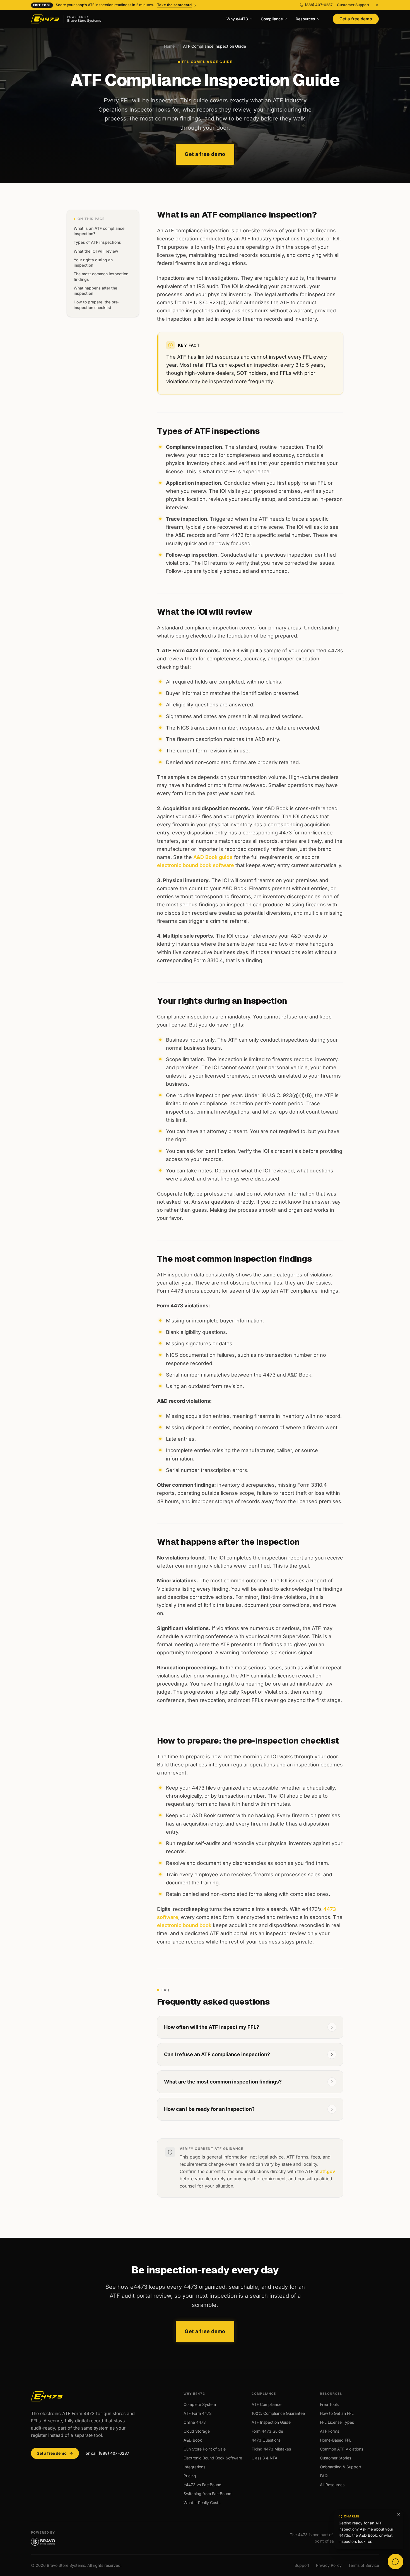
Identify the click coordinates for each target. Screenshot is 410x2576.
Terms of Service (364, 2565)
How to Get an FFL (337, 2413)
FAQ (324, 2476)
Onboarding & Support (341, 2467)
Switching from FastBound (208, 2494)
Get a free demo (356, 19)
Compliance (272, 19)
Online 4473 (195, 2422)
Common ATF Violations (342, 2449)
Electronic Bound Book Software (213, 2458)
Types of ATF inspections (97, 242)
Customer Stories (336, 2458)
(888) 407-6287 (319, 5)
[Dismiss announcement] (377, 5)
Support (302, 2565)
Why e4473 (237, 19)
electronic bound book (184, 1925)
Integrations (194, 2467)
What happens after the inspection (95, 291)
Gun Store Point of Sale (205, 2449)
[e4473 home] (47, 2396)
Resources (305, 19)
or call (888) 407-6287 (107, 2453)
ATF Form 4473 (198, 2413)
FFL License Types (337, 2422)
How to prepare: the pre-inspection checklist (97, 305)
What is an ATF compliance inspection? (99, 231)
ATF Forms (330, 2431)
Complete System (200, 2404)
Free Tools (329, 2404)
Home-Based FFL (336, 2440)
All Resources (332, 2485)
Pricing (190, 2476)
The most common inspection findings (101, 277)
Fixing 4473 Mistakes (271, 2449)
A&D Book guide (213, 857)
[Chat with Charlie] (395, 2561)
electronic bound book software (196, 865)
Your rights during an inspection (93, 262)
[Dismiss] (399, 2514)
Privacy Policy (329, 2565)
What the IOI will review (96, 251)
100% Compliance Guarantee (278, 2413)
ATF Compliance (266, 2404)
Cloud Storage (197, 2431)
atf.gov (327, 2171)
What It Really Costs (202, 2503)
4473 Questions (266, 2440)
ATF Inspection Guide (271, 2422)
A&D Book (193, 2440)
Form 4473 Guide (267, 2431)
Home (169, 46)
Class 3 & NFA (265, 2458)
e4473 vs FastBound (202, 2485)
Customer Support (353, 5)
